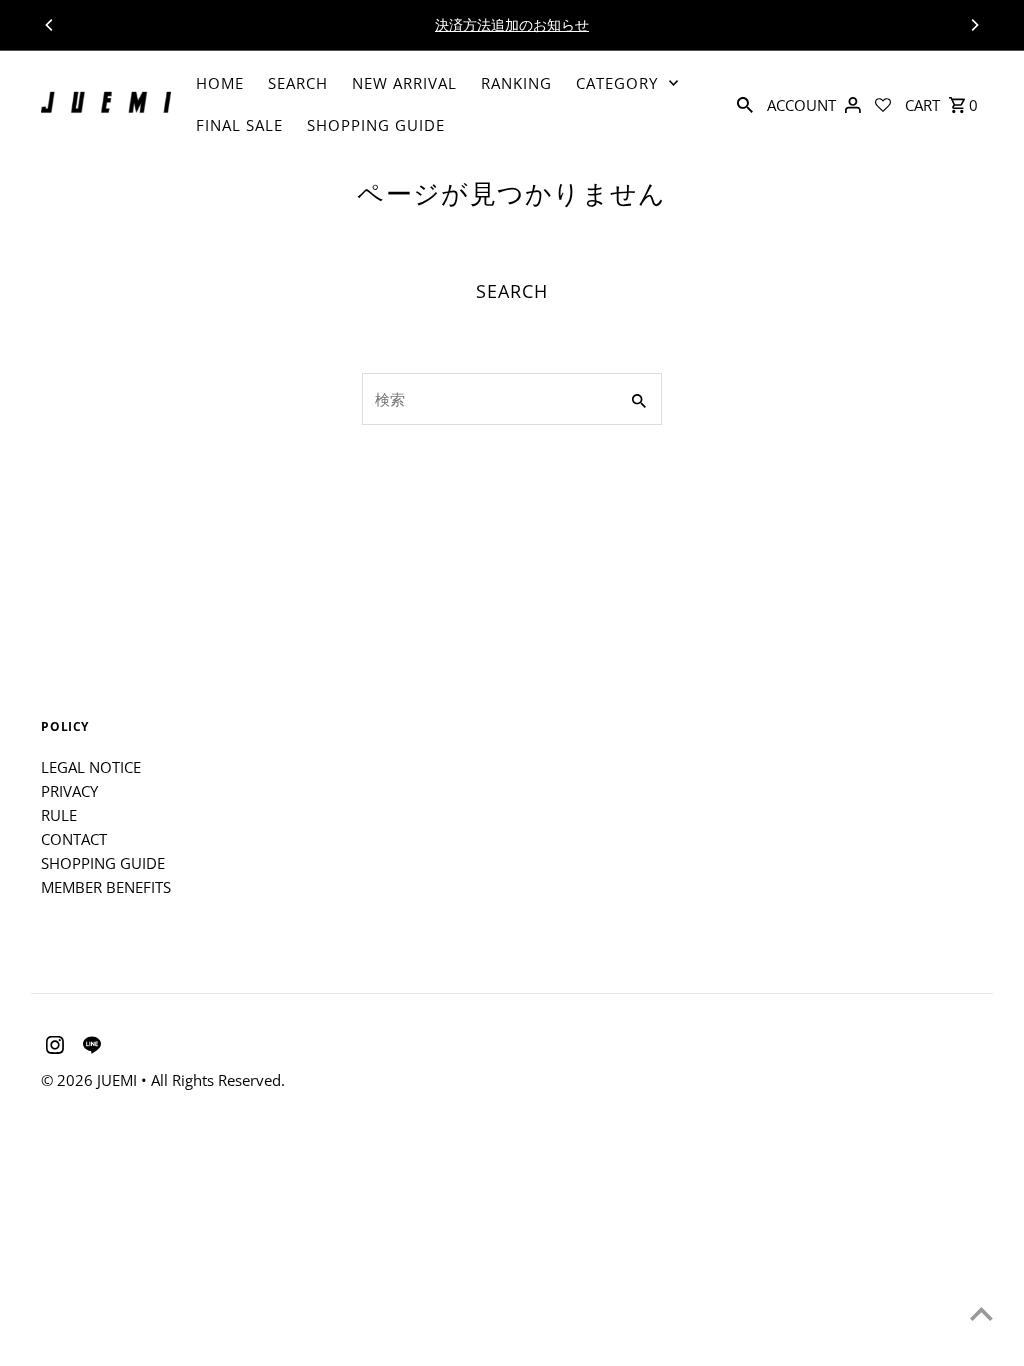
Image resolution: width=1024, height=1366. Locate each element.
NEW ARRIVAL (404, 83)
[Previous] (50, 25)
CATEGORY (617, 83)
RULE (59, 815)
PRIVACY (69, 791)
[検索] (745, 103)
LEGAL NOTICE (91, 767)
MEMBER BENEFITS (106, 887)
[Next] (974, 25)
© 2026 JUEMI (91, 1080)
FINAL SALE (239, 125)
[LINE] (89, 1048)
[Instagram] (52, 1048)
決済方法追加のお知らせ (512, 24)
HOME (220, 83)
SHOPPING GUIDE (376, 125)
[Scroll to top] (981, 1313)
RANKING (516, 83)
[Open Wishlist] (883, 103)
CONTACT (74, 839)
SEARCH (298, 83)
